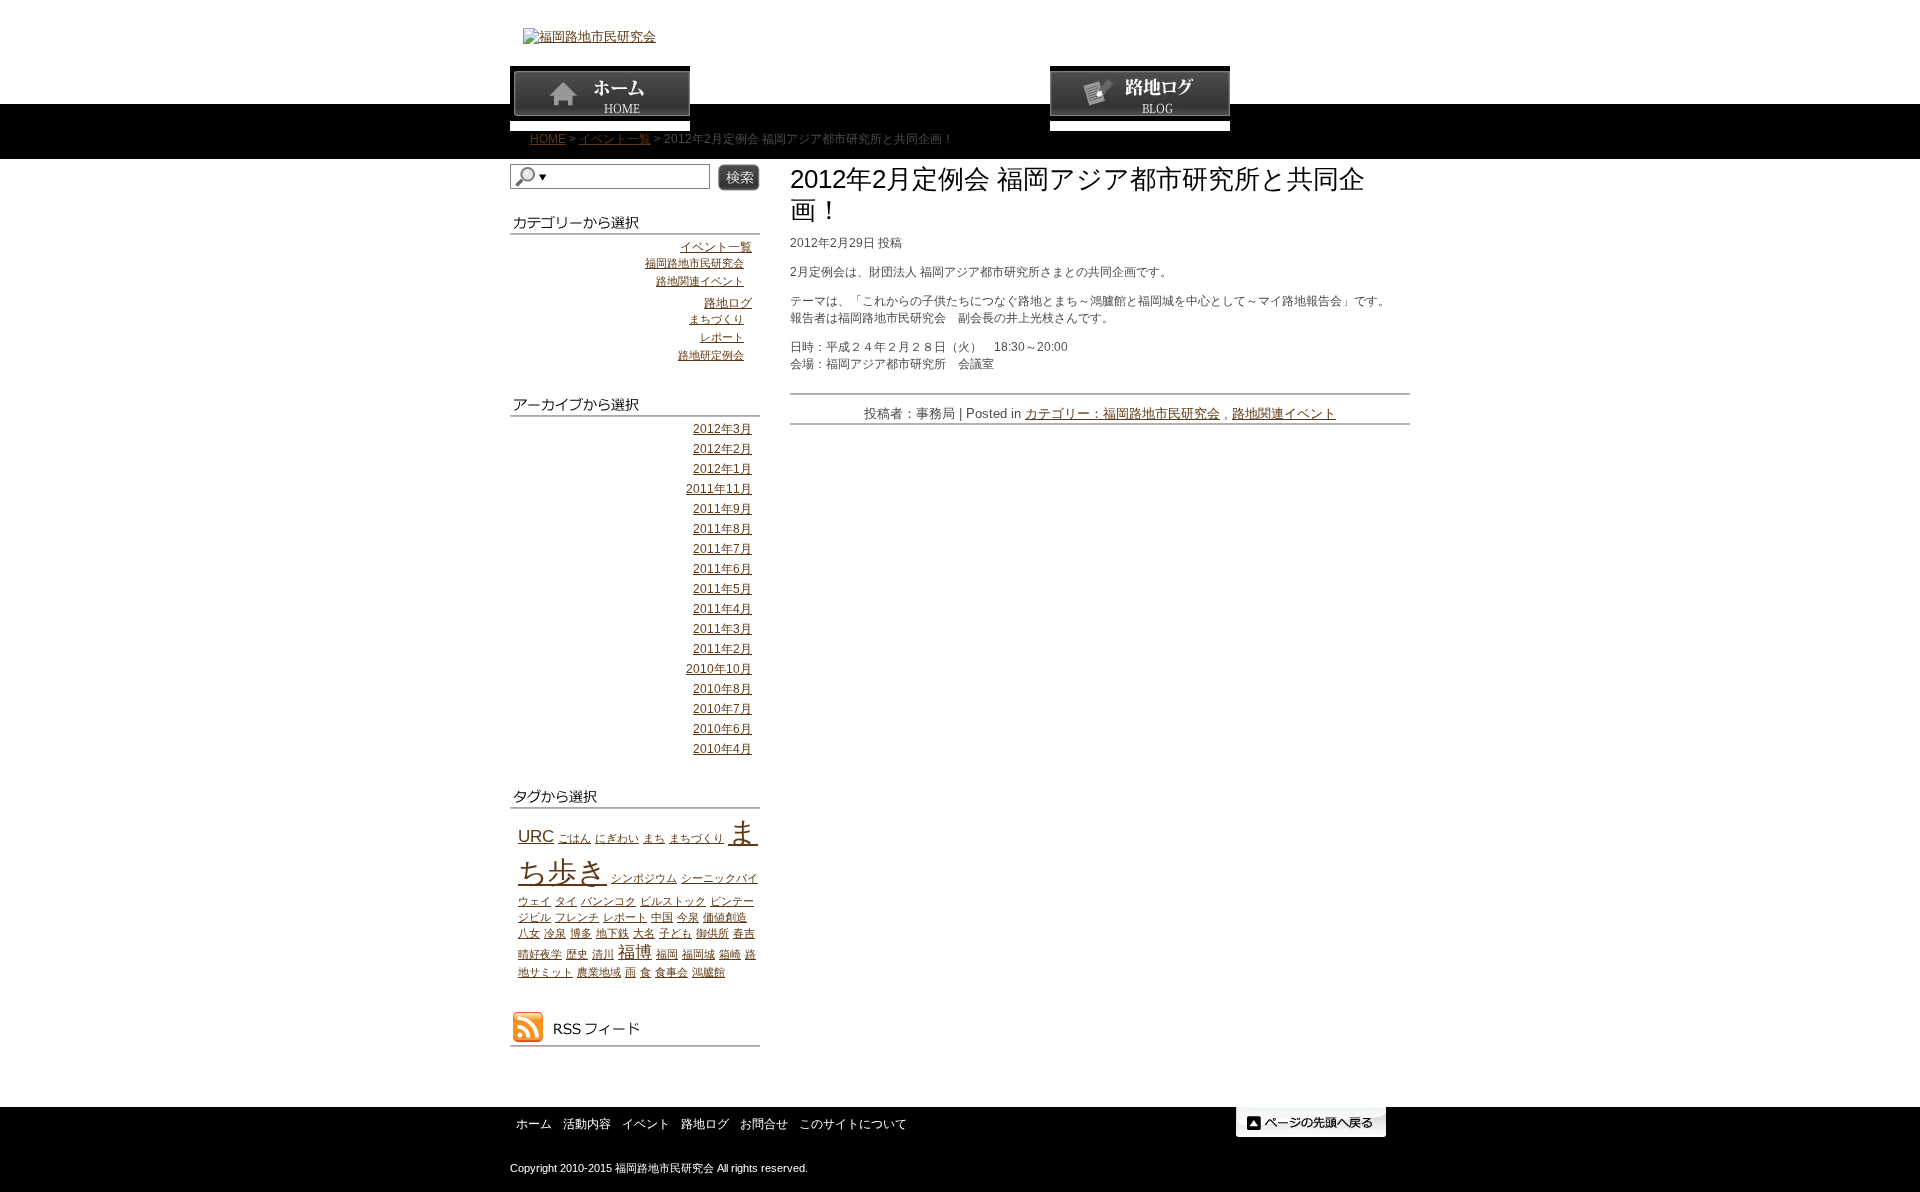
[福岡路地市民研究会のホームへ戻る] (589, 36)
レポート (722, 337)
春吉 (744, 933)
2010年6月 (722, 729)
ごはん (574, 838)
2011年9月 (722, 509)
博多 (581, 933)
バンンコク (608, 901)
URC (536, 836)
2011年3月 (722, 629)
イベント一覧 (615, 139)
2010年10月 (719, 669)
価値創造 (725, 917)
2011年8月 (722, 529)
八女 (529, 933)
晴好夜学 (540, 954)
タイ (566, 901)
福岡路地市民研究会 (1161, 413)
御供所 (712, 933)
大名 (644, 933)
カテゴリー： (1064, 413)
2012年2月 (722, 449)
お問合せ (1320, 98)
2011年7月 (722, 549)
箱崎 (730, 954)
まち (654, 838)
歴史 (577, 954)
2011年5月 (722, 589)
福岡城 (698, 954)
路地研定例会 (711, 355)
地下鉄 (612, 933)
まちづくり (716, 319)
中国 (662, 917)
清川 (603, 954)
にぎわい (617, 838)
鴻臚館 (708, 972)
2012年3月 (722, 429)
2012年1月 (722, 469)
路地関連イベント (1284, 413)
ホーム (600, 98)
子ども (675, 933)
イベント (960, 98)
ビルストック (673, 901)
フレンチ (577, 917)
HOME (548, 139)
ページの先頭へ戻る (1311, 1122)
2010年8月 (722, 689)
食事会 (671, 972)
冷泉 (555, 933)
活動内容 (780, 98)
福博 (635, 952)
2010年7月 (722, 709)
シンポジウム (644, 878)
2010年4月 (722, 749)
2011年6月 (722, 569)
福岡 (667, 954)
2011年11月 (719, 489)
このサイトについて (853, 1124)
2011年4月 (722, 609)
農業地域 (599, 972)
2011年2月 (722, 649)
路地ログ (1140, 98)
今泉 (688, 917)
